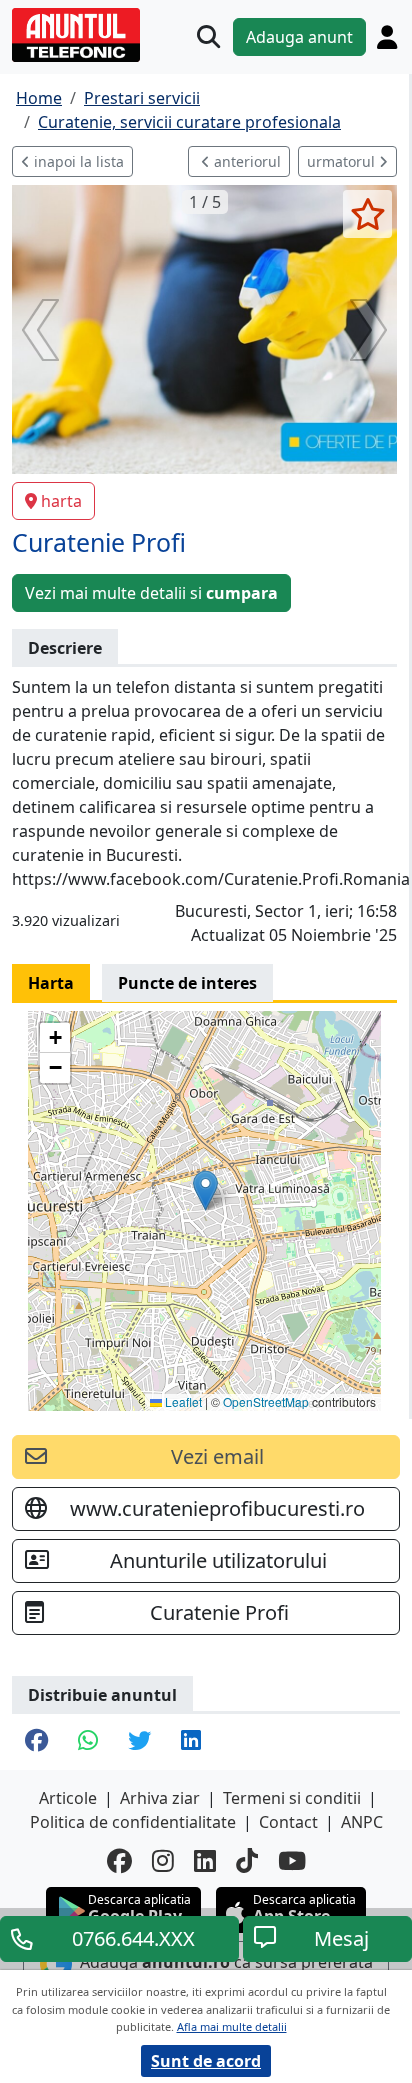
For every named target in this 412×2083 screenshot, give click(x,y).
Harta (51, 983)
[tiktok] (247, 1860)
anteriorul (245, 161)
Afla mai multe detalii (232, 2026)
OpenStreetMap (266, 1401)
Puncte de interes (187, 983)
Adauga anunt (299, 37)
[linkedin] (205, 1860)
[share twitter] (139, 1742)
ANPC (362, 1822)
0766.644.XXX (133, 1938)
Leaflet (182, 1401)
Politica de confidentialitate (133, 1822)
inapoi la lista (77, 161)
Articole (68, 1798)
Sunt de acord (206, 2061)
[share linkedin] (191, 1742)
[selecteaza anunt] (367, 214)
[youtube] (292, 1860)
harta (61, 501)
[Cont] (387, 37)
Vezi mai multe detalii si (151, 593)
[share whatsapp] (88, 1742)
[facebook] (119, 1860)
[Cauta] (208, 36)
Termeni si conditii (292, 1798)
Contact (288, 1822)
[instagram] (163, 1860)
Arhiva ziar (160, 1798)
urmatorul (343, 161)
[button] (205, 1190)
